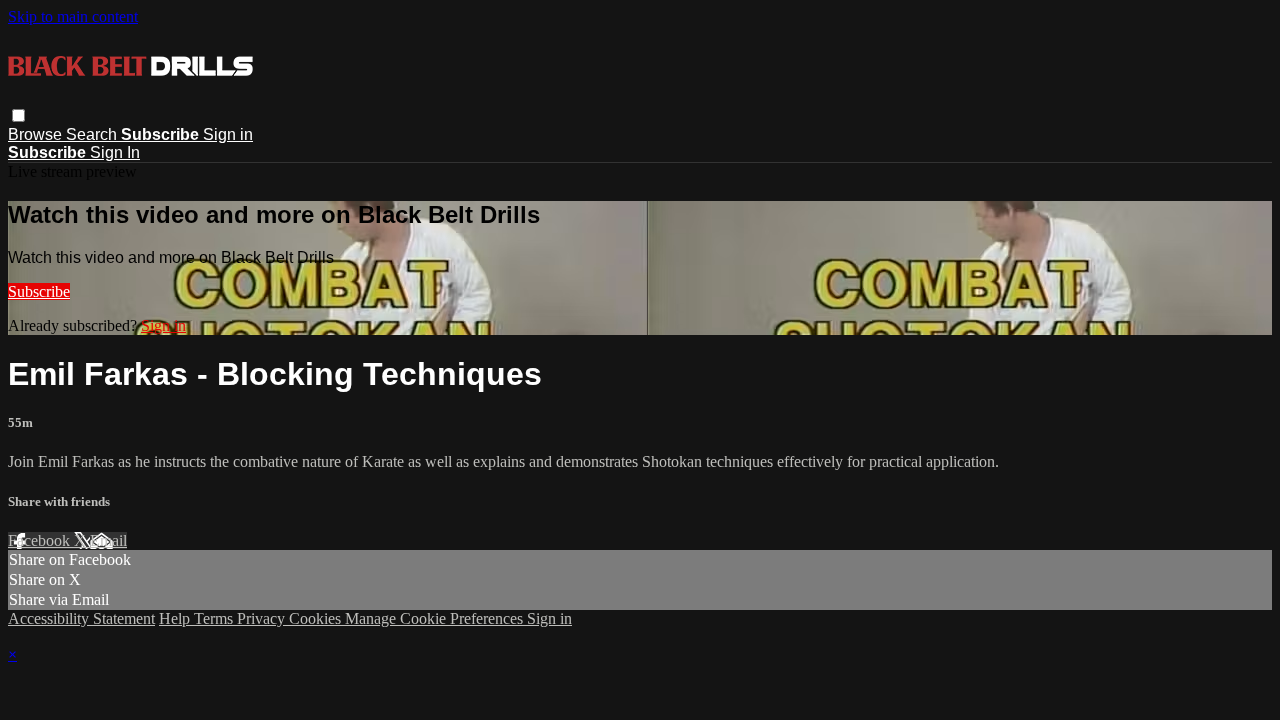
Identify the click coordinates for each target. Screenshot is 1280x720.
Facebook (41, 540)
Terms (215, 618)
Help (176, 618)
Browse (37, 134)
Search (93, 134)
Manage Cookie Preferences (436, 618)
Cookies (317, 618)
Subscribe (39, 291)
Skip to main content (73, 16)
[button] (18, 115)
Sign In (115, 152)
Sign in (228, 134)
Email (108, 540)
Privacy (263, 618)
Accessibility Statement (81, 618)
